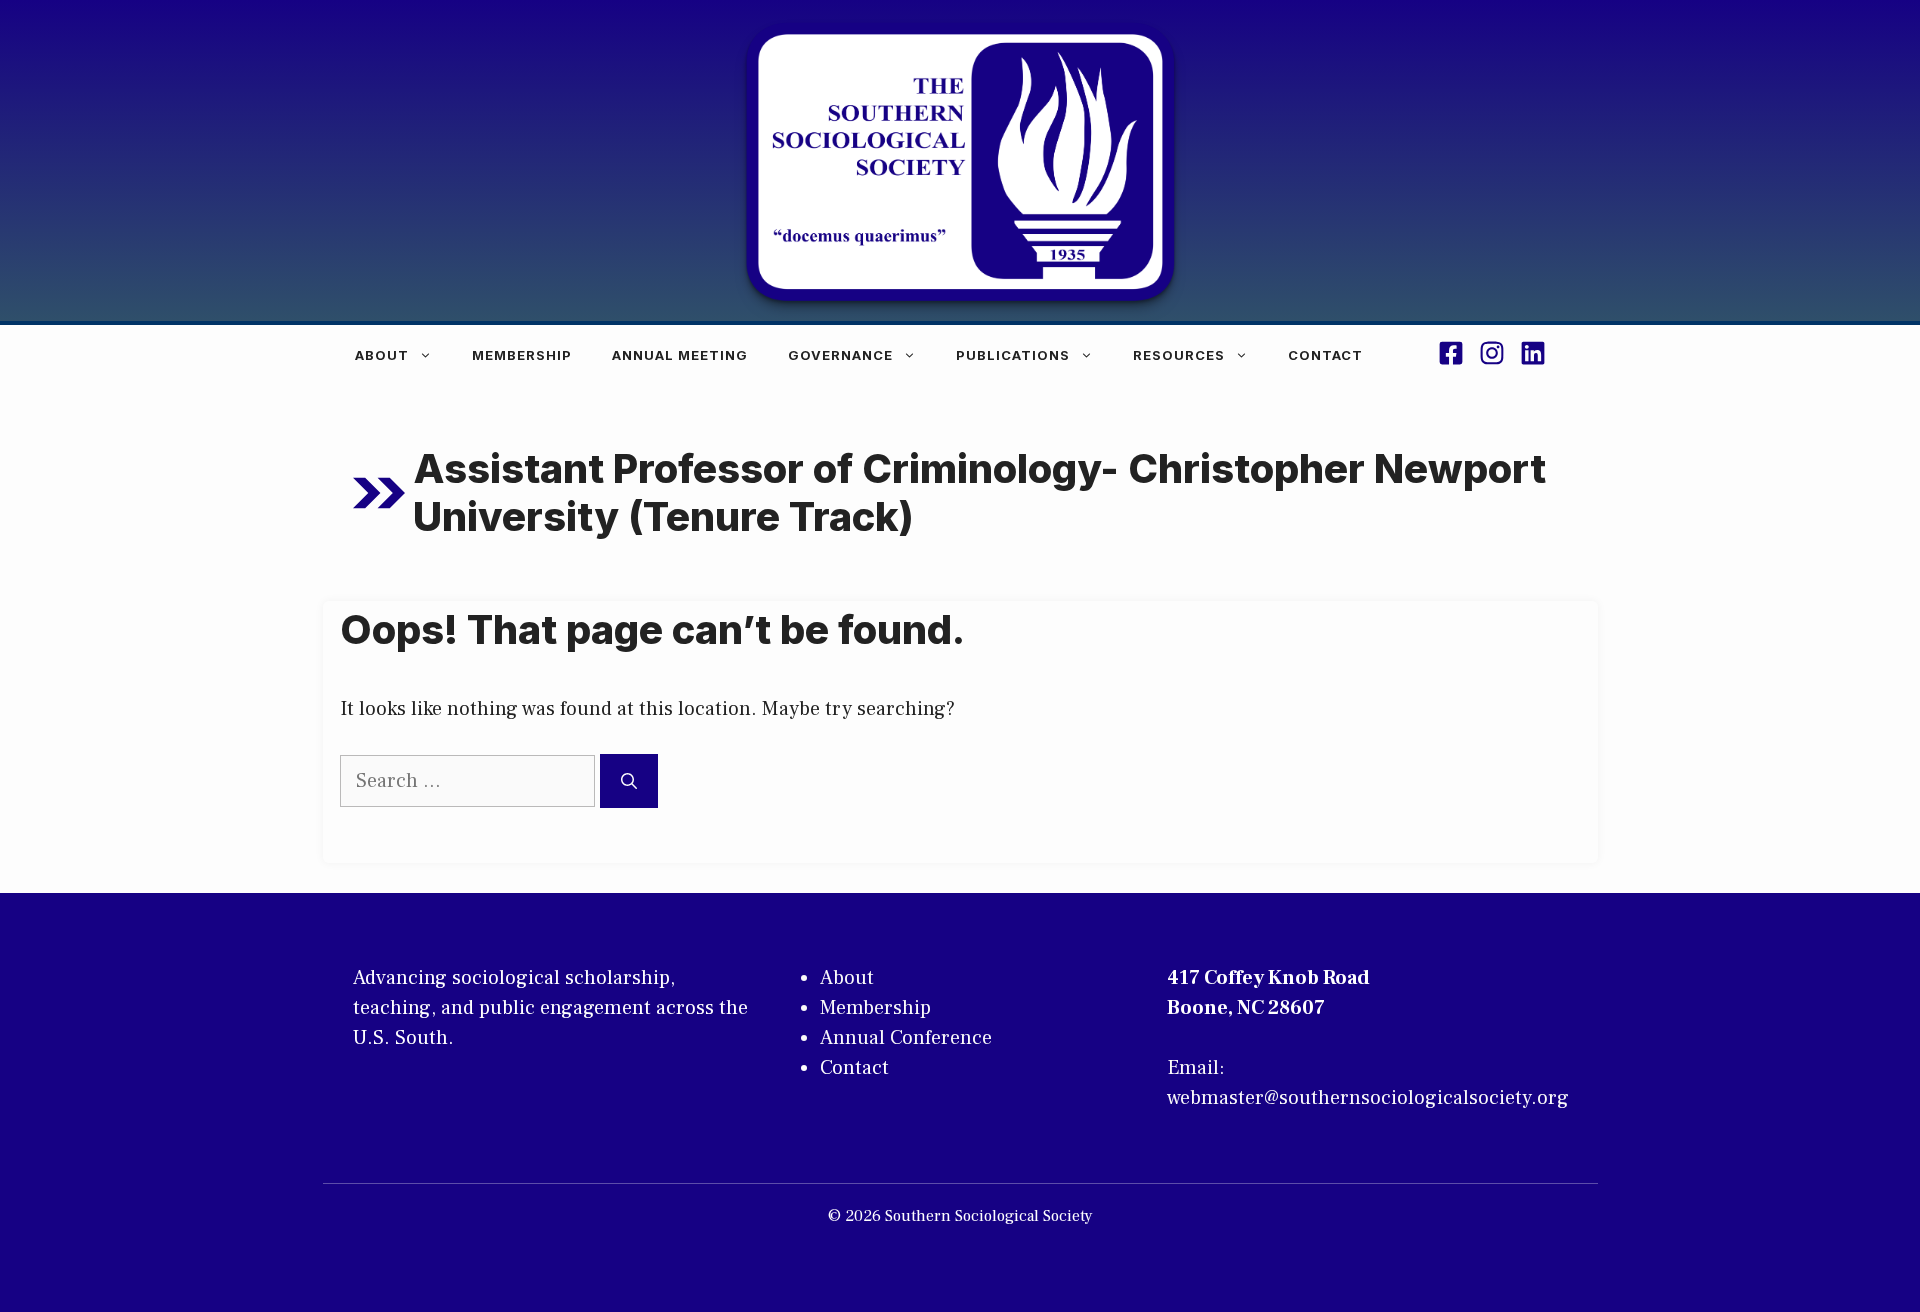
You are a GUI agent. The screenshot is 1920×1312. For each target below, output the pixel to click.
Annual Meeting (680, 355)
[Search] (629, 781)
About (382, 355)
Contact (1325, 355)
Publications (1013, 355)
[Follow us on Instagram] (1492, 356)
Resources (1179, 355)
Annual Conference (906, 1038)
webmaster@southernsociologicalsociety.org (1368, 1098)
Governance (840, 355)
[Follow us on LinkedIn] (1533, 356)
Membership (522, 355)
